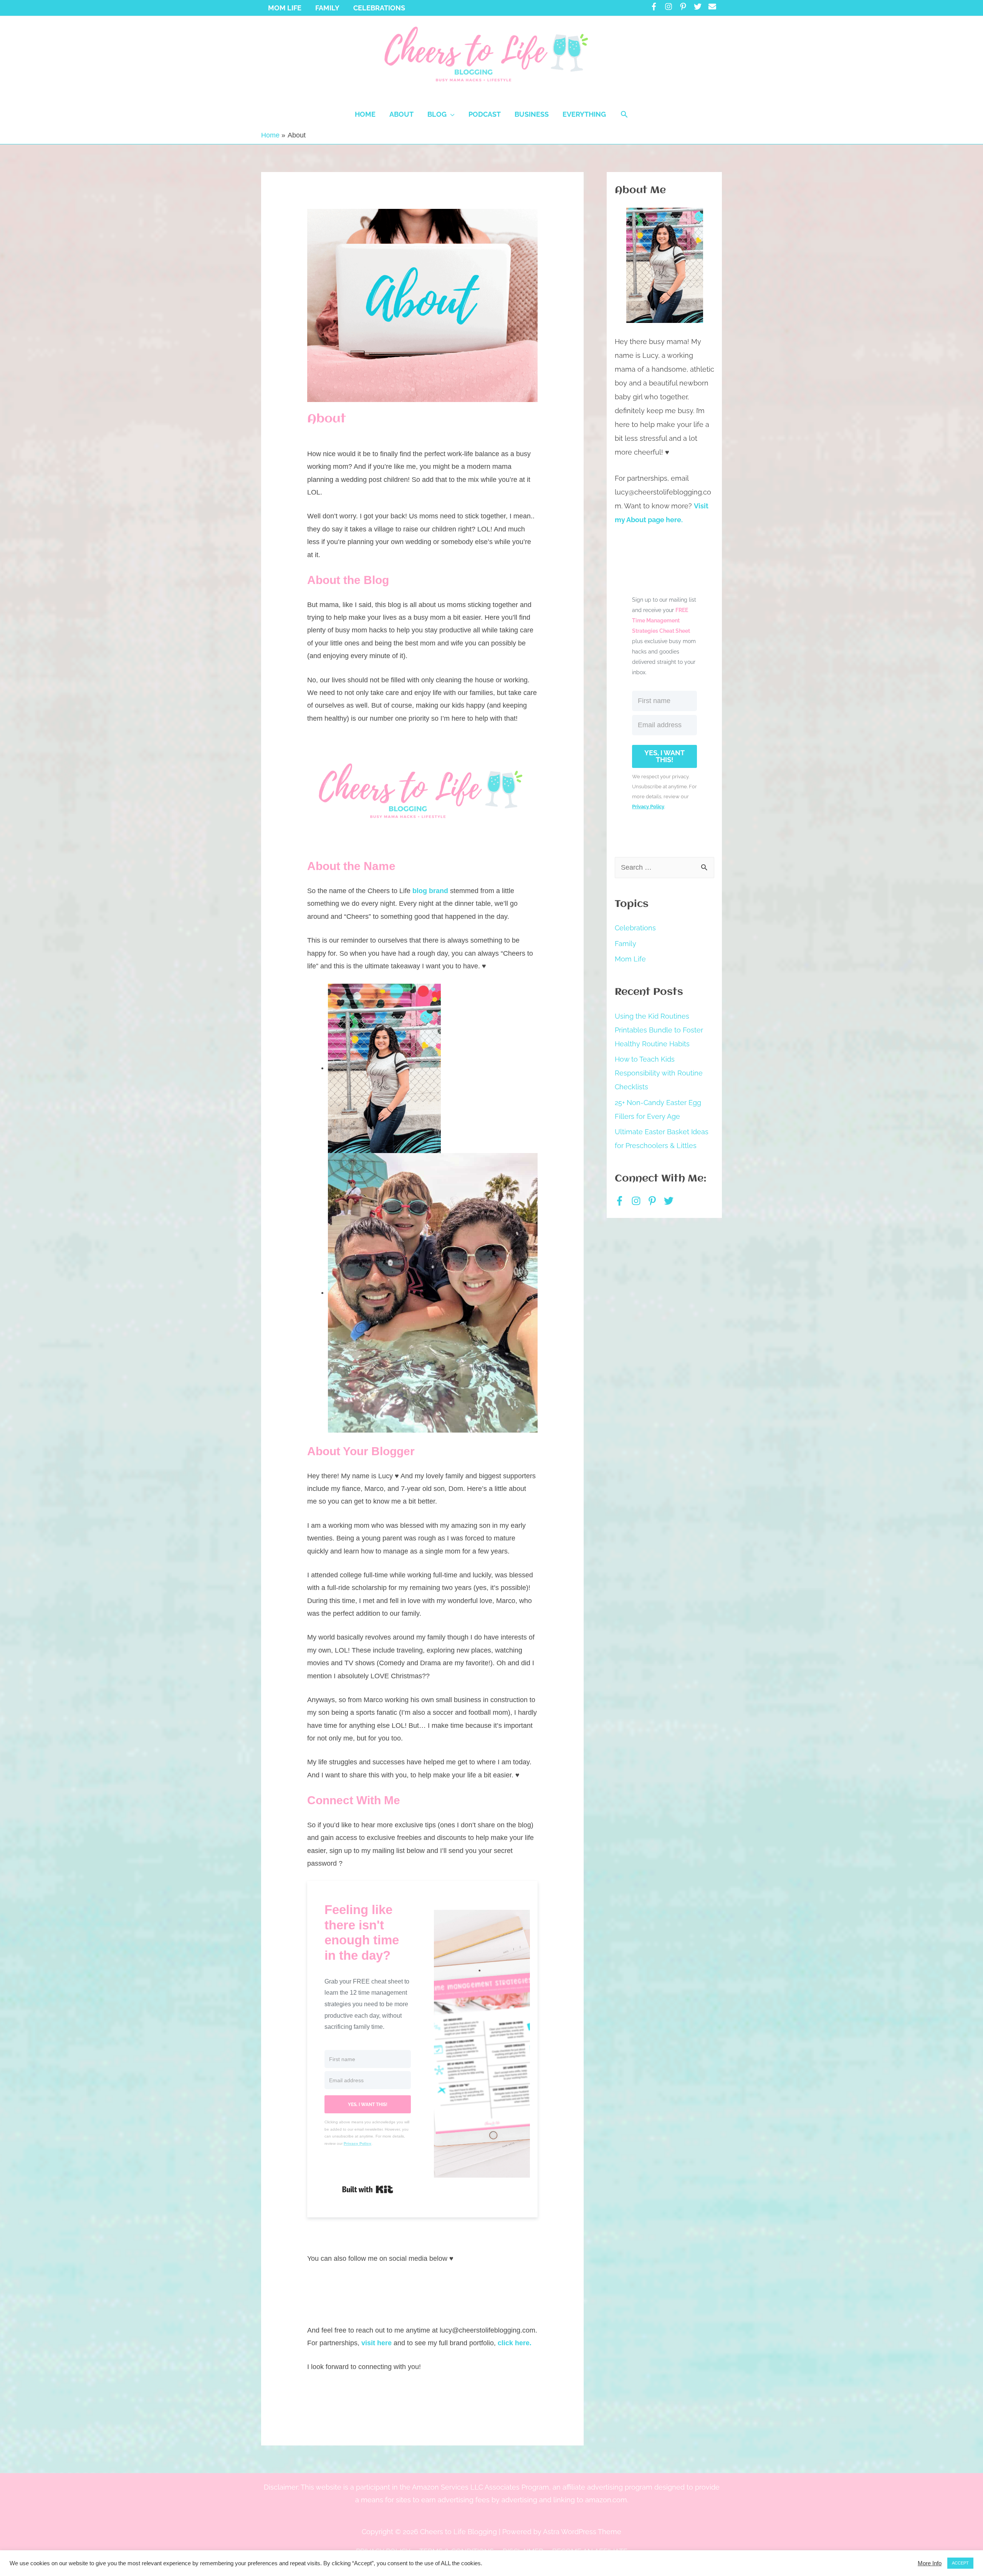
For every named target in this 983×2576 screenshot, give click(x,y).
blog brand (430, 891)
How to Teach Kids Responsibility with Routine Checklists (659, 1073)
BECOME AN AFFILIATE (590, 2551)
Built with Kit (368, 2189)
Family (626, 944)
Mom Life (630, 959)
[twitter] (700, 7)
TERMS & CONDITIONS (457, 2551)
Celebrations (635, 928)
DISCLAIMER (523, 2551)
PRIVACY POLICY (383, 2551)
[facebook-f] (656, 7)
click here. (515, 2343)
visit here (376, 2343)
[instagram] (671, 7)
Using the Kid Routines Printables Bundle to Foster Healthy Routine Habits (659, 1030)
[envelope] (713, 7)
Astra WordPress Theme (582, 2532)
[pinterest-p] (686, 7)
